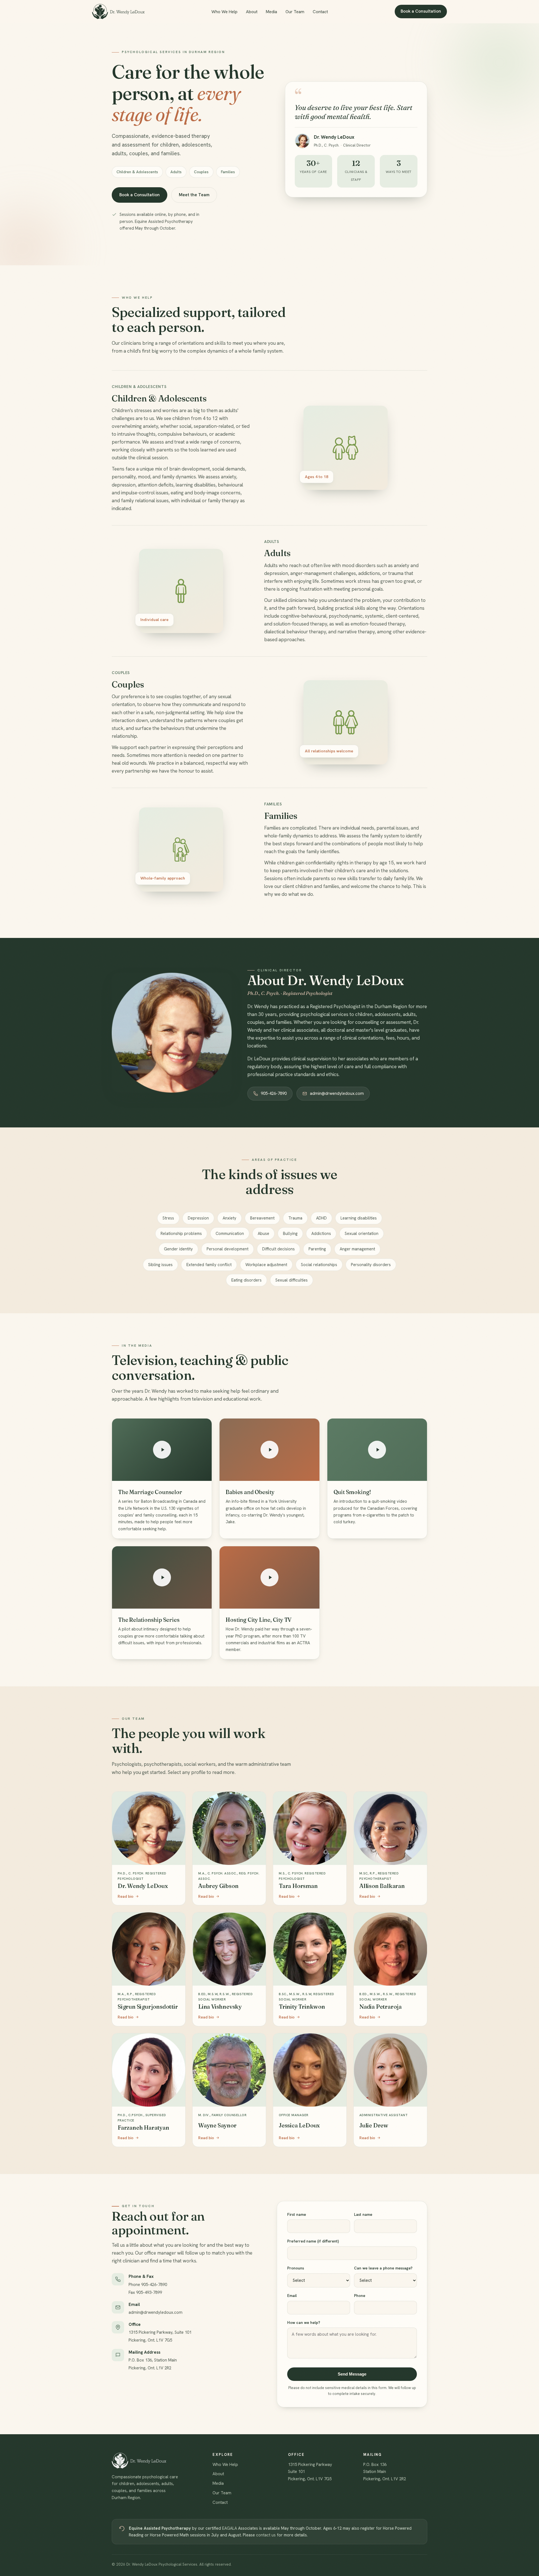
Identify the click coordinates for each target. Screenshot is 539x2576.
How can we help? (304, 2322)
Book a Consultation (421, 11)
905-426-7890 (274, 1093)
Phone (360, 2296)
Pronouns (296, 2268)
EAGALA (229, 2528)
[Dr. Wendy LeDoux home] (118, 12)
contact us (266, 2535)
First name (297, 2214)
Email (292, 2296)
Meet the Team (194, 195)
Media (271, 12)
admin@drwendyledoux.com (337, 1093)
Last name (363, 2214)
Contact (320, 12)
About (252, 12)
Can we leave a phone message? (383, 2268)
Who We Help (224, 12)
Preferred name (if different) (313, 2241)
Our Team (295, 12)
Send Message (352, 2374)
